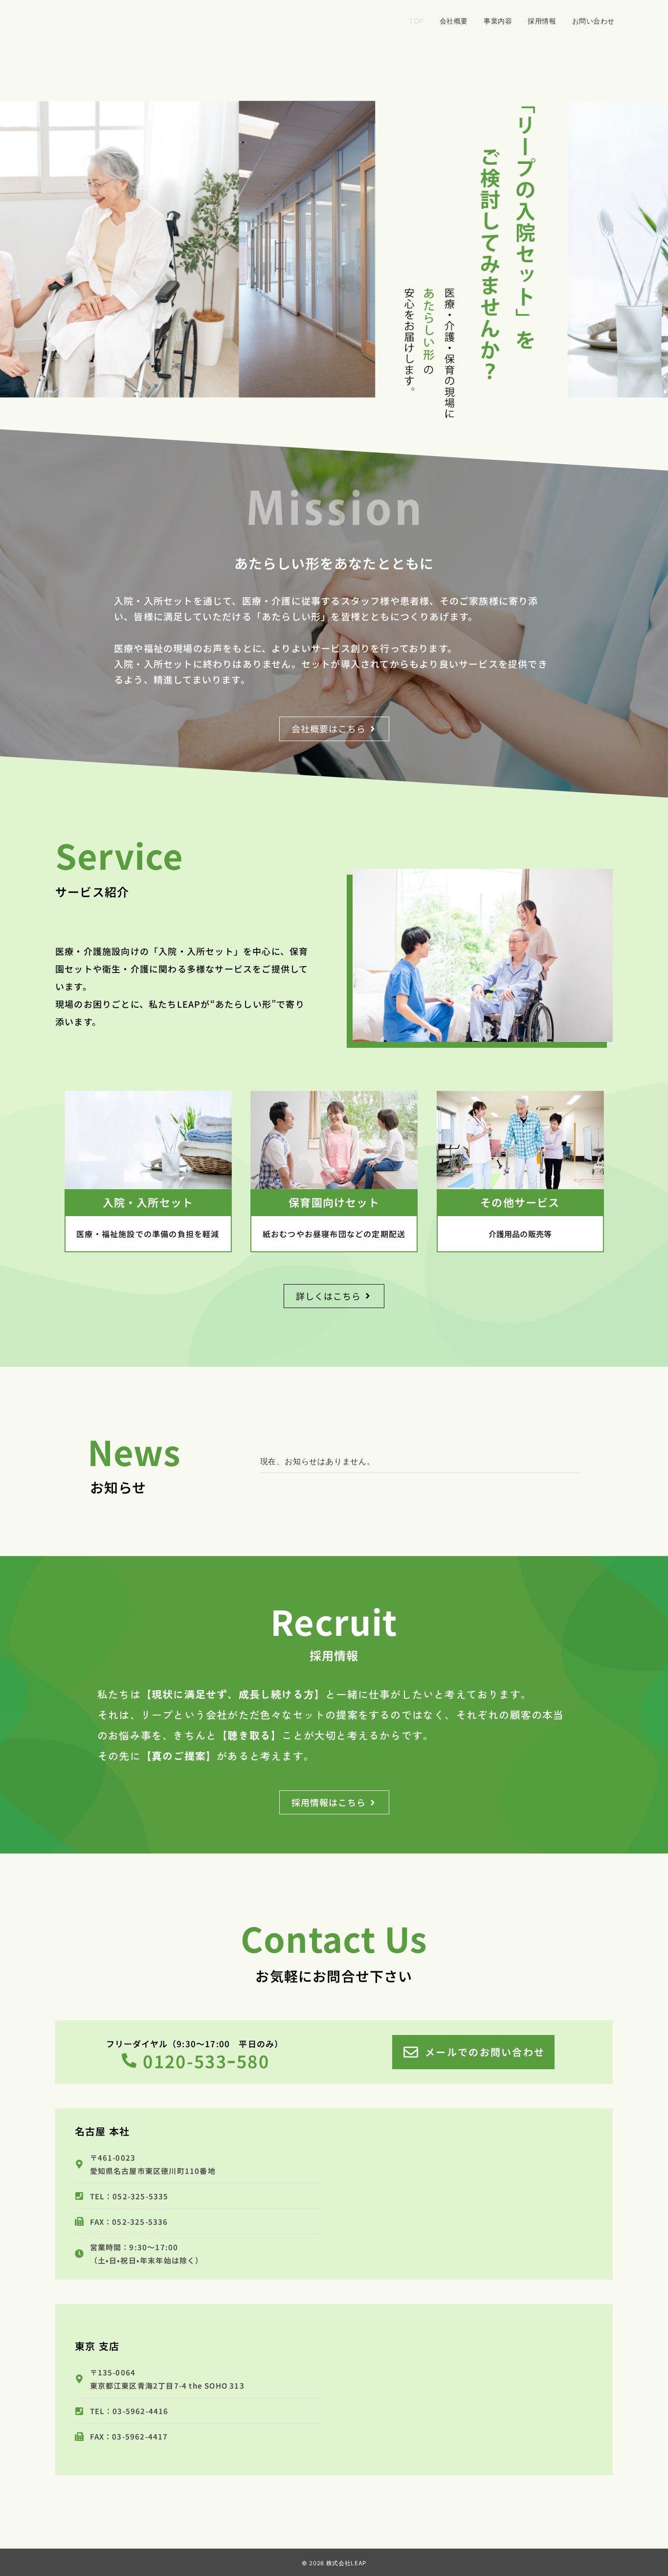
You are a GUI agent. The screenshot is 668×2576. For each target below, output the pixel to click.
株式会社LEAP (346, 2563)
